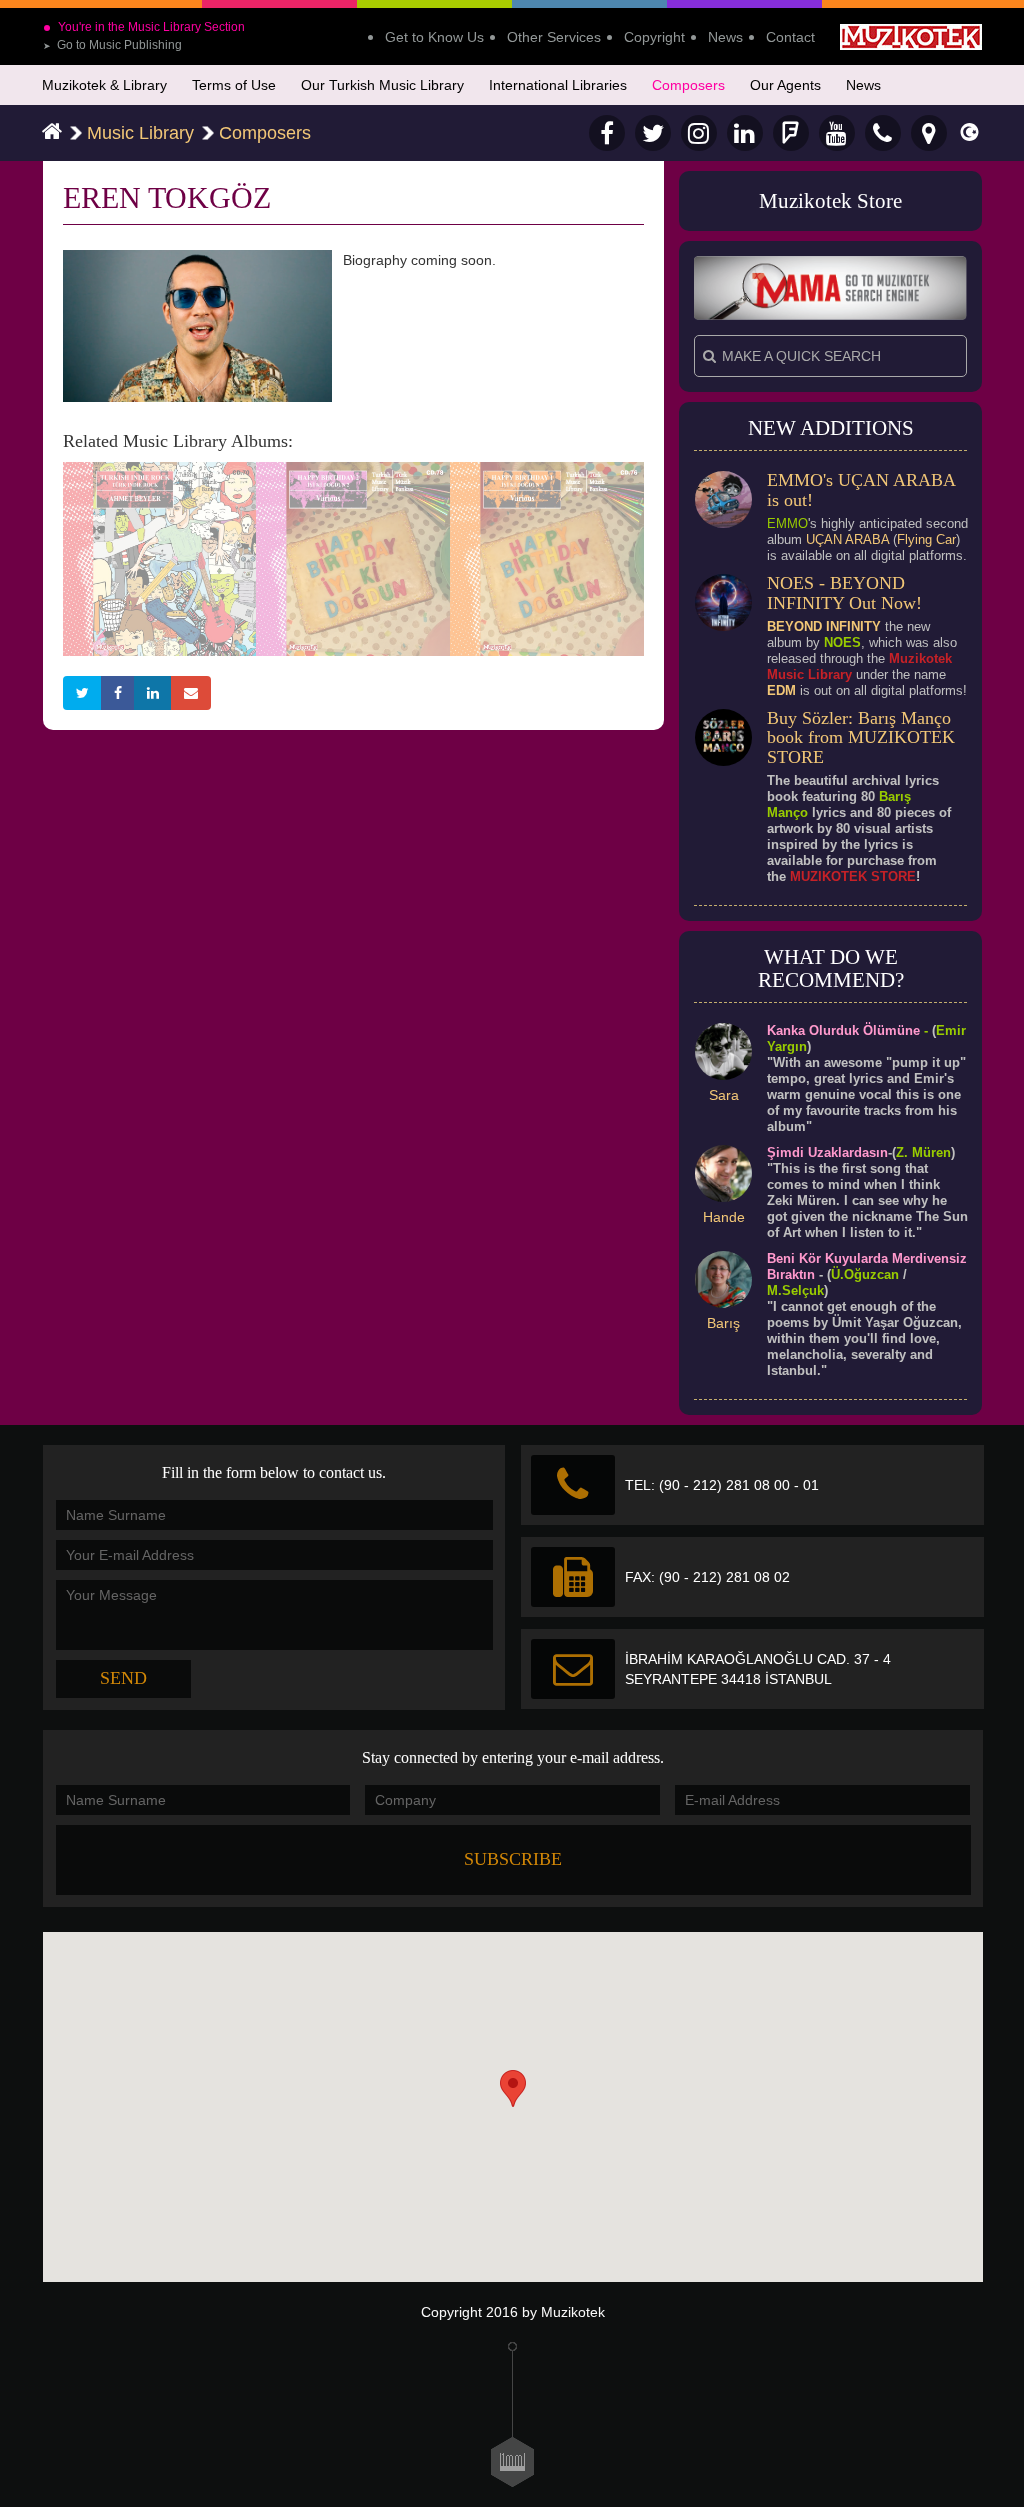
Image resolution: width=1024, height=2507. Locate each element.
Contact (790, 37)
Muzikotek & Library (104, 85)
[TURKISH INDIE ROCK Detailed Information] (160, 557)
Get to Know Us (434, 37)
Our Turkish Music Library (382, 85)
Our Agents (785, 85)
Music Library (140, 133)
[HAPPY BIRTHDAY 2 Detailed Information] (353, 557)
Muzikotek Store (830, 201)
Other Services (554, 37)
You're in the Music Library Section (151, 27)
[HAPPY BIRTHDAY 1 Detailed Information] (547, 557)
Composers (688, 85)
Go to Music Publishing (112, 45)
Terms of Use (234, 85)
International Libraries (558, 85)
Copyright (654, 37)
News (725, 37)
